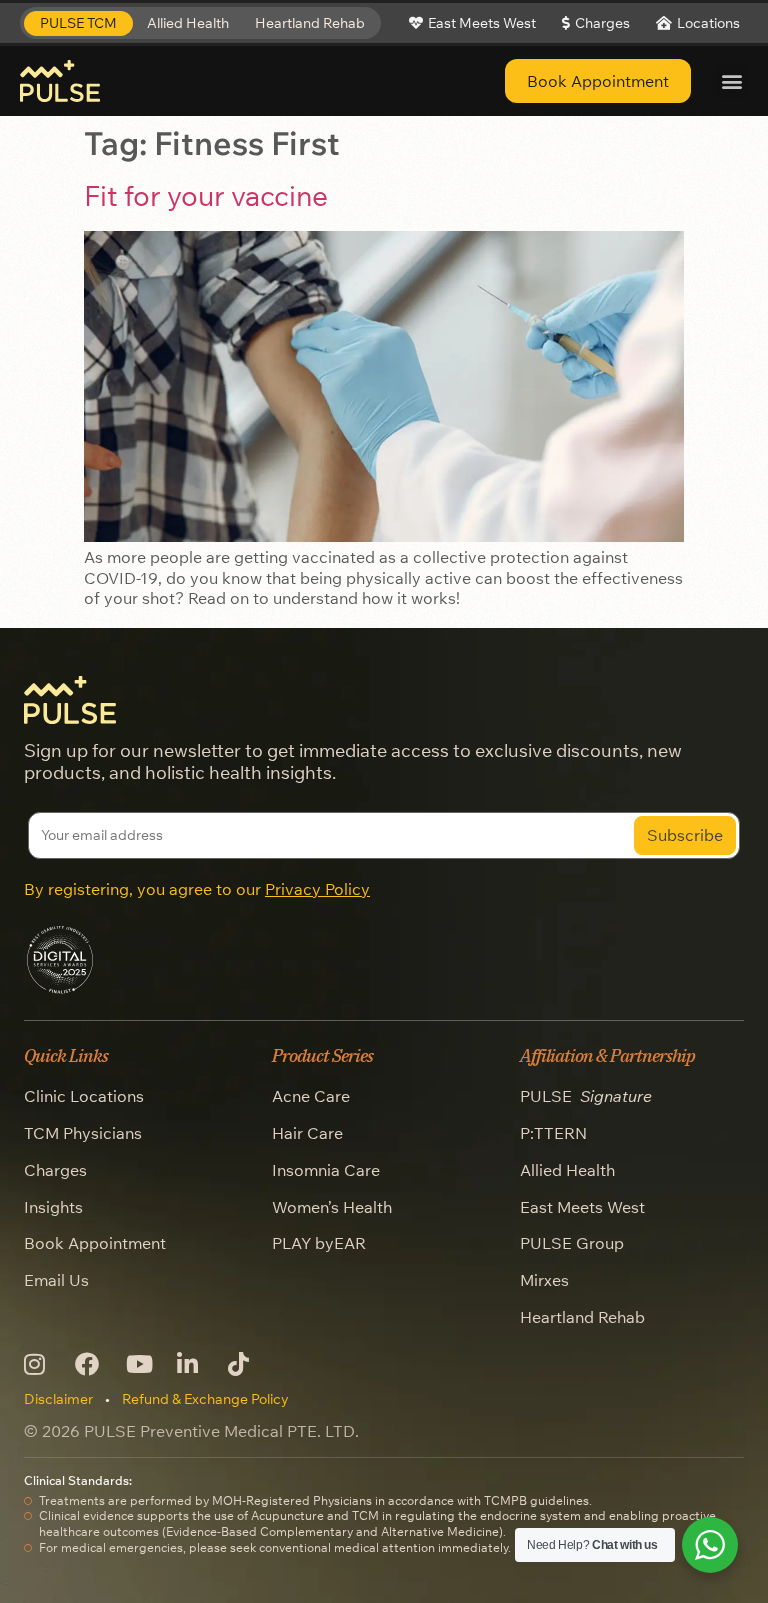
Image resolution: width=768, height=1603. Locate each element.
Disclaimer (58, 1399)
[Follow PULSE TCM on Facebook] (92, 1364)
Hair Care (307, 1133)
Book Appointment (95, 1243)
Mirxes (544, 1280)
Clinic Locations (84, 1096)
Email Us (56, 1280)
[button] (78, 23)
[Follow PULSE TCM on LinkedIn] (194, 1364)
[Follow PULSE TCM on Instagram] (41, 1364)
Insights (53, 1207)
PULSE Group (572, 1243)
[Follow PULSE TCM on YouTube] (143, 1364)
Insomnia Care (326, 1170)
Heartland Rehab (582, 1317)
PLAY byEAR (319, 1243)
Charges (55, 1170)
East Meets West (582, 1207)
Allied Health (567, 1170)
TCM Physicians (83, 1133)
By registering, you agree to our (197, 889)
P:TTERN (553, 1133)
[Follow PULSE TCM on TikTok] (245, 1364)
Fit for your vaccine (206, 195)
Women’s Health (332, 1207)
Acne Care (311, 1096)
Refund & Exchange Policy (205, 1399)
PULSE (586, 1096)
